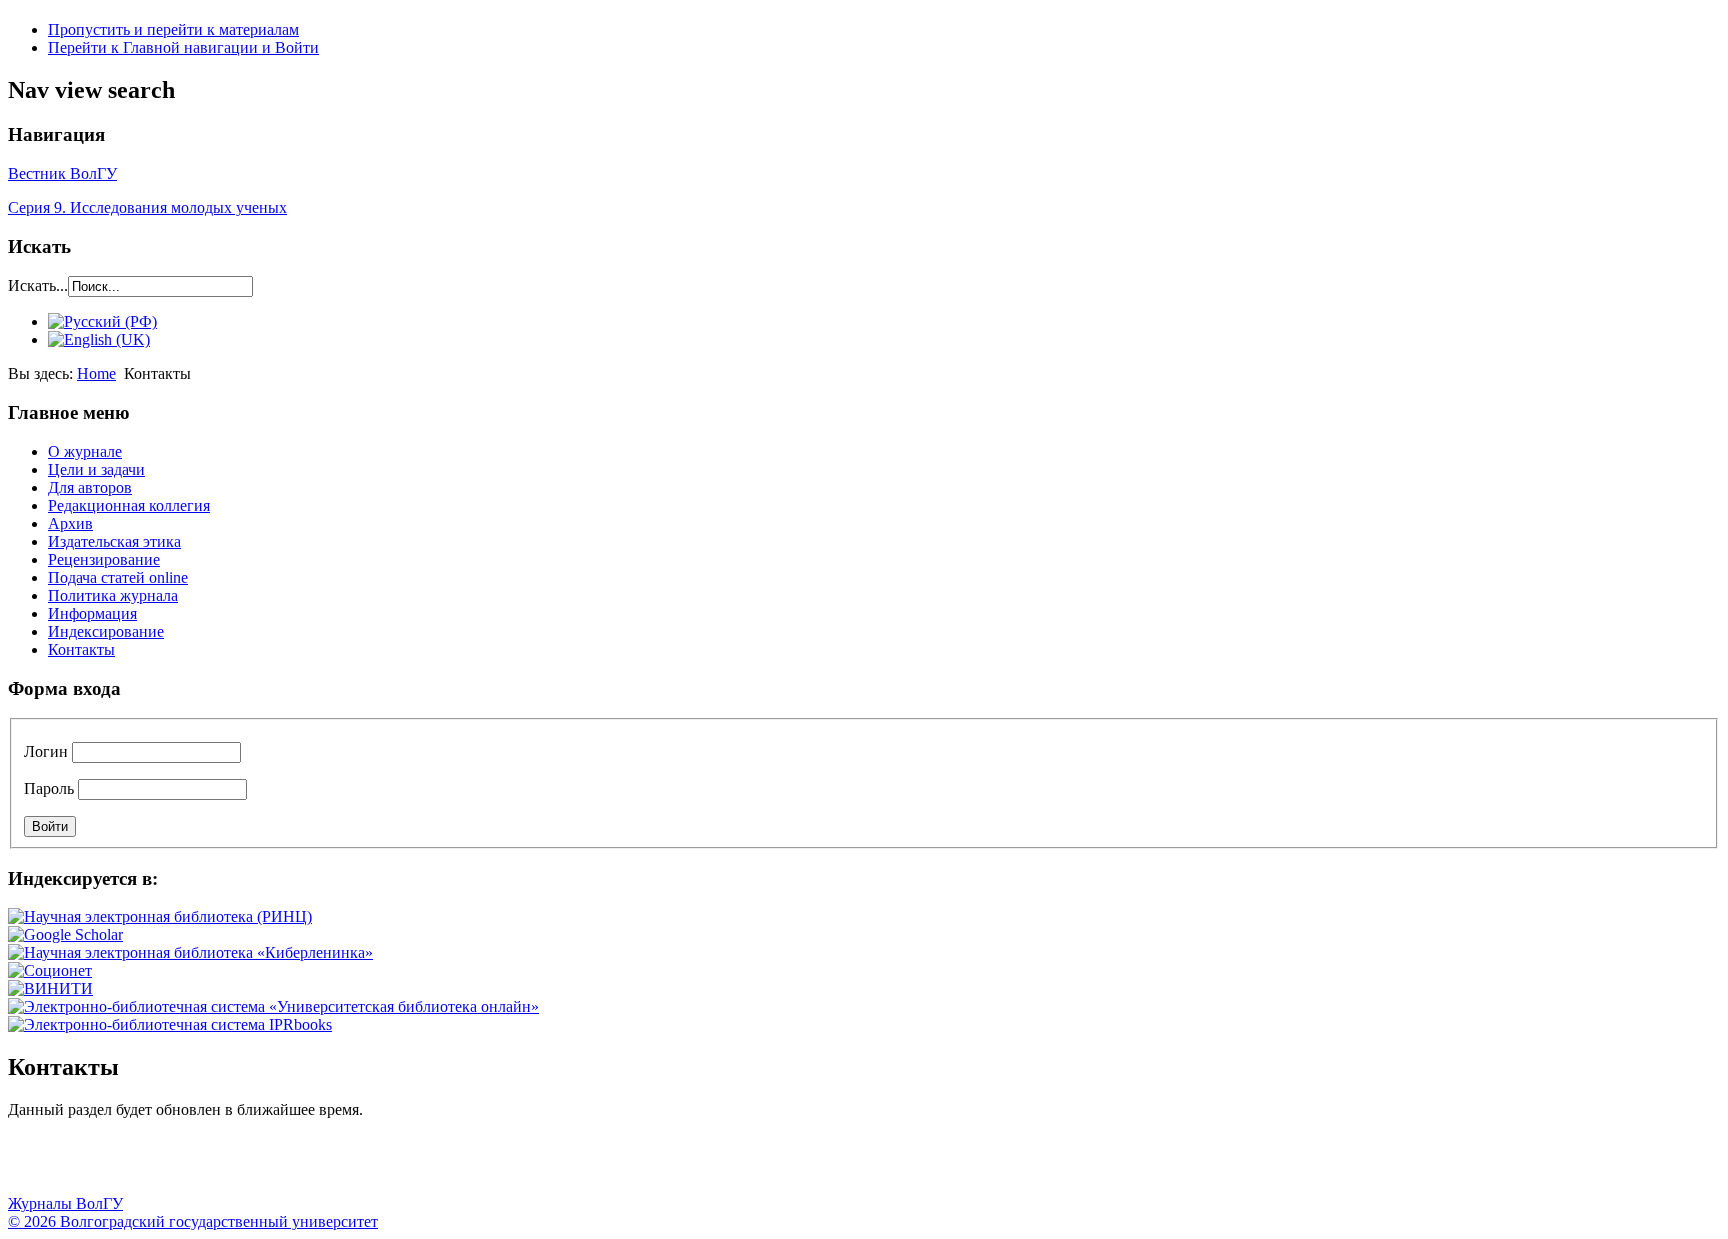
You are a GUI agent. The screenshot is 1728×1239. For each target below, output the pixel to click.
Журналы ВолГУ (65, 1203)
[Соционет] (50, 970)
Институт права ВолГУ (533, 1165)
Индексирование (106, 631)
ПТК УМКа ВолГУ (133, 1165)
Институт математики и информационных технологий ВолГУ (183, 1165)
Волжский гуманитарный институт (83, 1165)
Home (96, 373)
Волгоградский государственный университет (33, 1165)
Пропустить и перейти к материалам (173, 29)
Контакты (81, 649)
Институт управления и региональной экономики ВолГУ (383, 1165)
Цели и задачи (96, 469)
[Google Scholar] (65, 934)
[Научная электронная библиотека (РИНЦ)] (160, 916)
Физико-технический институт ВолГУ (233, 1165)
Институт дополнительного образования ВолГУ (633, 1165)
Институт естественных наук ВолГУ (333, 1165)
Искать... (38, 285)
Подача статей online (118, 577)
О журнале (85, 451)
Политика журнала (113, 595)
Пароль (49, 788)
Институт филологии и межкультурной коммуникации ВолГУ (483, 1165)
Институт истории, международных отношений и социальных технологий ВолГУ (583, 1165)
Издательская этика (114, 541)
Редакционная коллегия (129, 505)
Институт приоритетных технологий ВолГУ (283, 1165)
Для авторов (90, 487)
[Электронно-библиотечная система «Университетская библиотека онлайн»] (273, 1006)
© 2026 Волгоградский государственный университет (193, 1221)
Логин (46, 751)
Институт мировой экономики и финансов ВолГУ (433, 1165)
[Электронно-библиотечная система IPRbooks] (170, 1024)
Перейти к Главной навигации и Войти (183, 47)
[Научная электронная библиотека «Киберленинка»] (190, 952)
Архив (70, 523)
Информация (92, 613)
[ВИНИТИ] (50, 988)
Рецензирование (104, 559)
